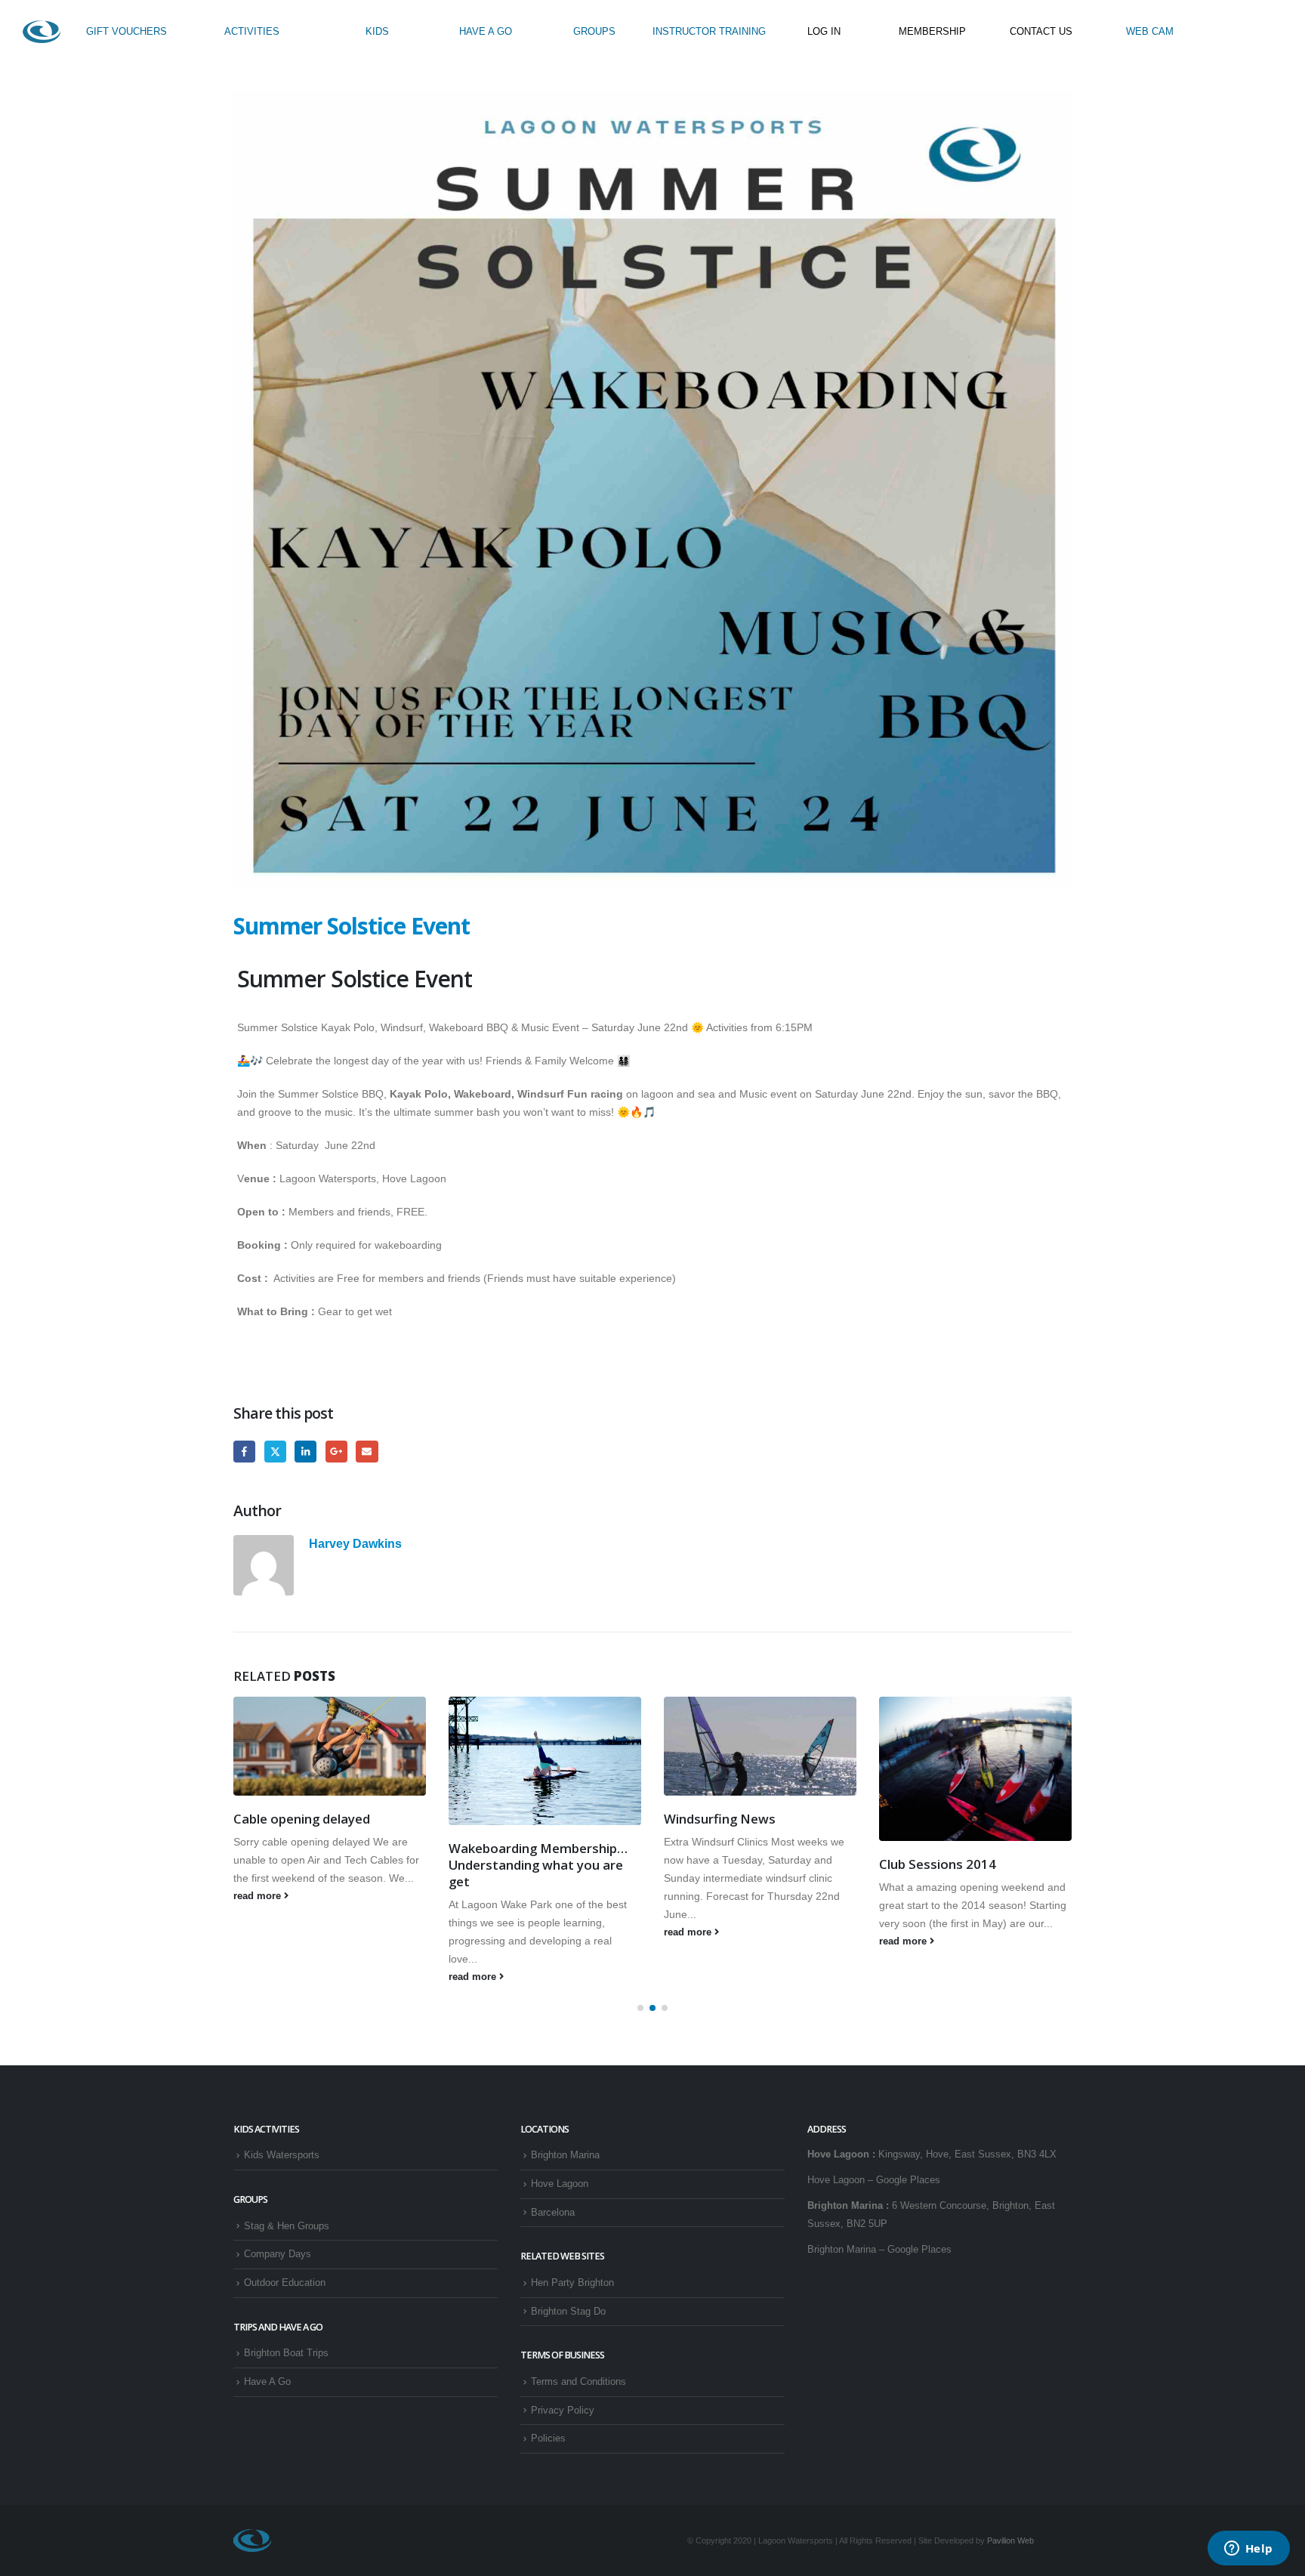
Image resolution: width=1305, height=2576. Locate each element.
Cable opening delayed (302, 1819)
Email (367, 1452)
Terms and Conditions (578, 2382)
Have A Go (267, 2382)
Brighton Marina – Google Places (879, 2250)
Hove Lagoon (560, 2184)
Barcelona (553, 2213)
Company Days (278, 2254)
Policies (548, 2439)
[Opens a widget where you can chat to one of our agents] (1248, 2550)
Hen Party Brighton (572, 2283)
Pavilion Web (1010, 2540)
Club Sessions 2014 (938, 1864)
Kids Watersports (282, 2155)
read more (259, 1896)
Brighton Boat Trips (286, 2353)
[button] (640, 2008)
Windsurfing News (720, 1819)
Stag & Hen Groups (287, 2226)
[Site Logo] (42, 32)
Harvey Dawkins (355, 1543)
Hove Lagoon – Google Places (874, 2180)
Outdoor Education (285, 2283)
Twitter (275, 1452)
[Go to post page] (330, 1746)
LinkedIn (305, 1452)
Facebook (244, 1452)
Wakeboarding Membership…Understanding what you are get (538, 1865)
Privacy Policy (563, 2411)
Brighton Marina (565, 2155)
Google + (336, 1452)
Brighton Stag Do (568, 2312)
